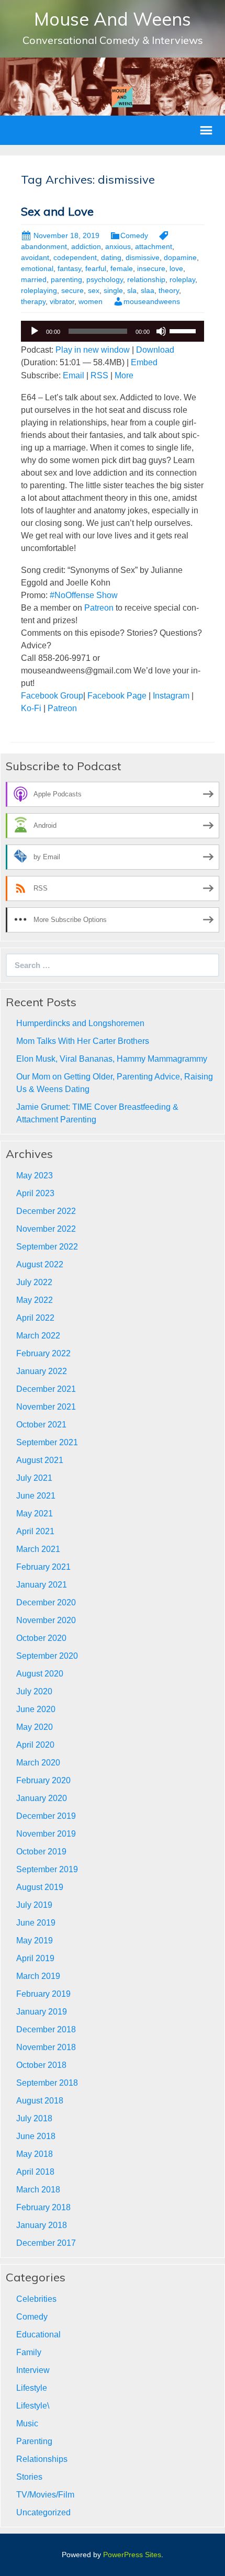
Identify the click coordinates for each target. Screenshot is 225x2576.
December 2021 (46, 1389)
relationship (146, 279)
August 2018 (40, 2101)
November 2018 (46, 2047)
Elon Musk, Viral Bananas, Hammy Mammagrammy (112, 1059)
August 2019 (40, 1887)
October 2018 (41, 2065)
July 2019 (34, 1905)
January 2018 (42, 2225)
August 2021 (40, 1460)
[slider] (184, 330)
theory (169, 290)
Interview (33, 2370)
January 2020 (42, 1798)
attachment (154, 246)
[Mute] (161, 331)
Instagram (171, 696)
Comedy (134, 235)
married (34, 279)
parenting (66, 279)
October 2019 (41, 1852)
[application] (113, 331)
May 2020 (35, 1727)
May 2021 (35, 1514)
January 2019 (42, 2012)
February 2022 (43, 1353)
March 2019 (38, 1976)
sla (132, 290)
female (122, 268)
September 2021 (47, 1442)
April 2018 (35, 2172)
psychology (105, 279)
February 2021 (43, 1567)
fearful (96, 268)
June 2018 (36, 2136)
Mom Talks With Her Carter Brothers (83, 1041)
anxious (118, 246)
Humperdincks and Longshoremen (80, 1023)
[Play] (35, 331)
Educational (38, 2335)
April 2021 (35, 1531)
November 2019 (46, 1834)
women (91, 301)
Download (155, 350)
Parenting (34, 2441)
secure (72, 290)
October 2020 (41, 1638)
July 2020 (34, 1691)
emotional (37, 268)
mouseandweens (152, 301)
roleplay (182, 279)
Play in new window (93, 350)
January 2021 (42, 1585)
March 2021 (38, 1549)
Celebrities (36, 2299)
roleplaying (39, 290)
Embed (144, 362)
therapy (33, 301)
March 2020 (38, 1763)
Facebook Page (116, 696)
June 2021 (36, 1496)
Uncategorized (43, 2512)
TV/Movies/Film (45, 2495)
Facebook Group (52, 696)
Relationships (42, 2459)
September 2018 (47, 2083)
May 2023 (35, 1175)
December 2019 (46, 1816)
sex (94, 290)
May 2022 (35, 1300)
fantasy (69, 268)
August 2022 (40, 1264)
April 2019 (35, 1958)
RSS (99, 375)
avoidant (35, 257)
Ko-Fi (31, 708)
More (124, 375)
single (113, 290)
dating (111, 257)
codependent (75, 257)
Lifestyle (32, 2388)
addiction (86, 246)
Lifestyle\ (33, 2406)
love (176, 268)
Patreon (99, 608)
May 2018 (35, 2154)
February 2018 (43, 2207)
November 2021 (46, 1407)
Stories (29, 2477)
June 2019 (36, 1923)
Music (27, 2423)
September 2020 (47, 1656)
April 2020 (35, 1745)
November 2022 (46, 1229)
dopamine (180, 257)
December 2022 (46, 1211)
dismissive (143, 257)
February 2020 (43, 1780)
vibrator (62, 301)
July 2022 (34, 1282)
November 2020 (46, 1620)
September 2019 (47, 1869)
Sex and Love (57, 211)
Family (29, 2352)
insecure (151, 268)
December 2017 (46, 2243)
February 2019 (43, 1994)
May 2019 (35, 1941)
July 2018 (34, 2118)
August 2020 (40, 1674)
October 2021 (41, 1425)
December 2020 (46, 1602)
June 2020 (36, 1709)
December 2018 (46, 2029)
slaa (148, 290)
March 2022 (38, 1336)
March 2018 (38, 2190)
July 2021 (34, 1478)
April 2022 (35, 1318)
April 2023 (35, 1193)
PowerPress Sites (132, 2555)
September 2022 (47, 1247)
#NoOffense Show (84, 595)
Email (74, 375)
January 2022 (42, 1371)
